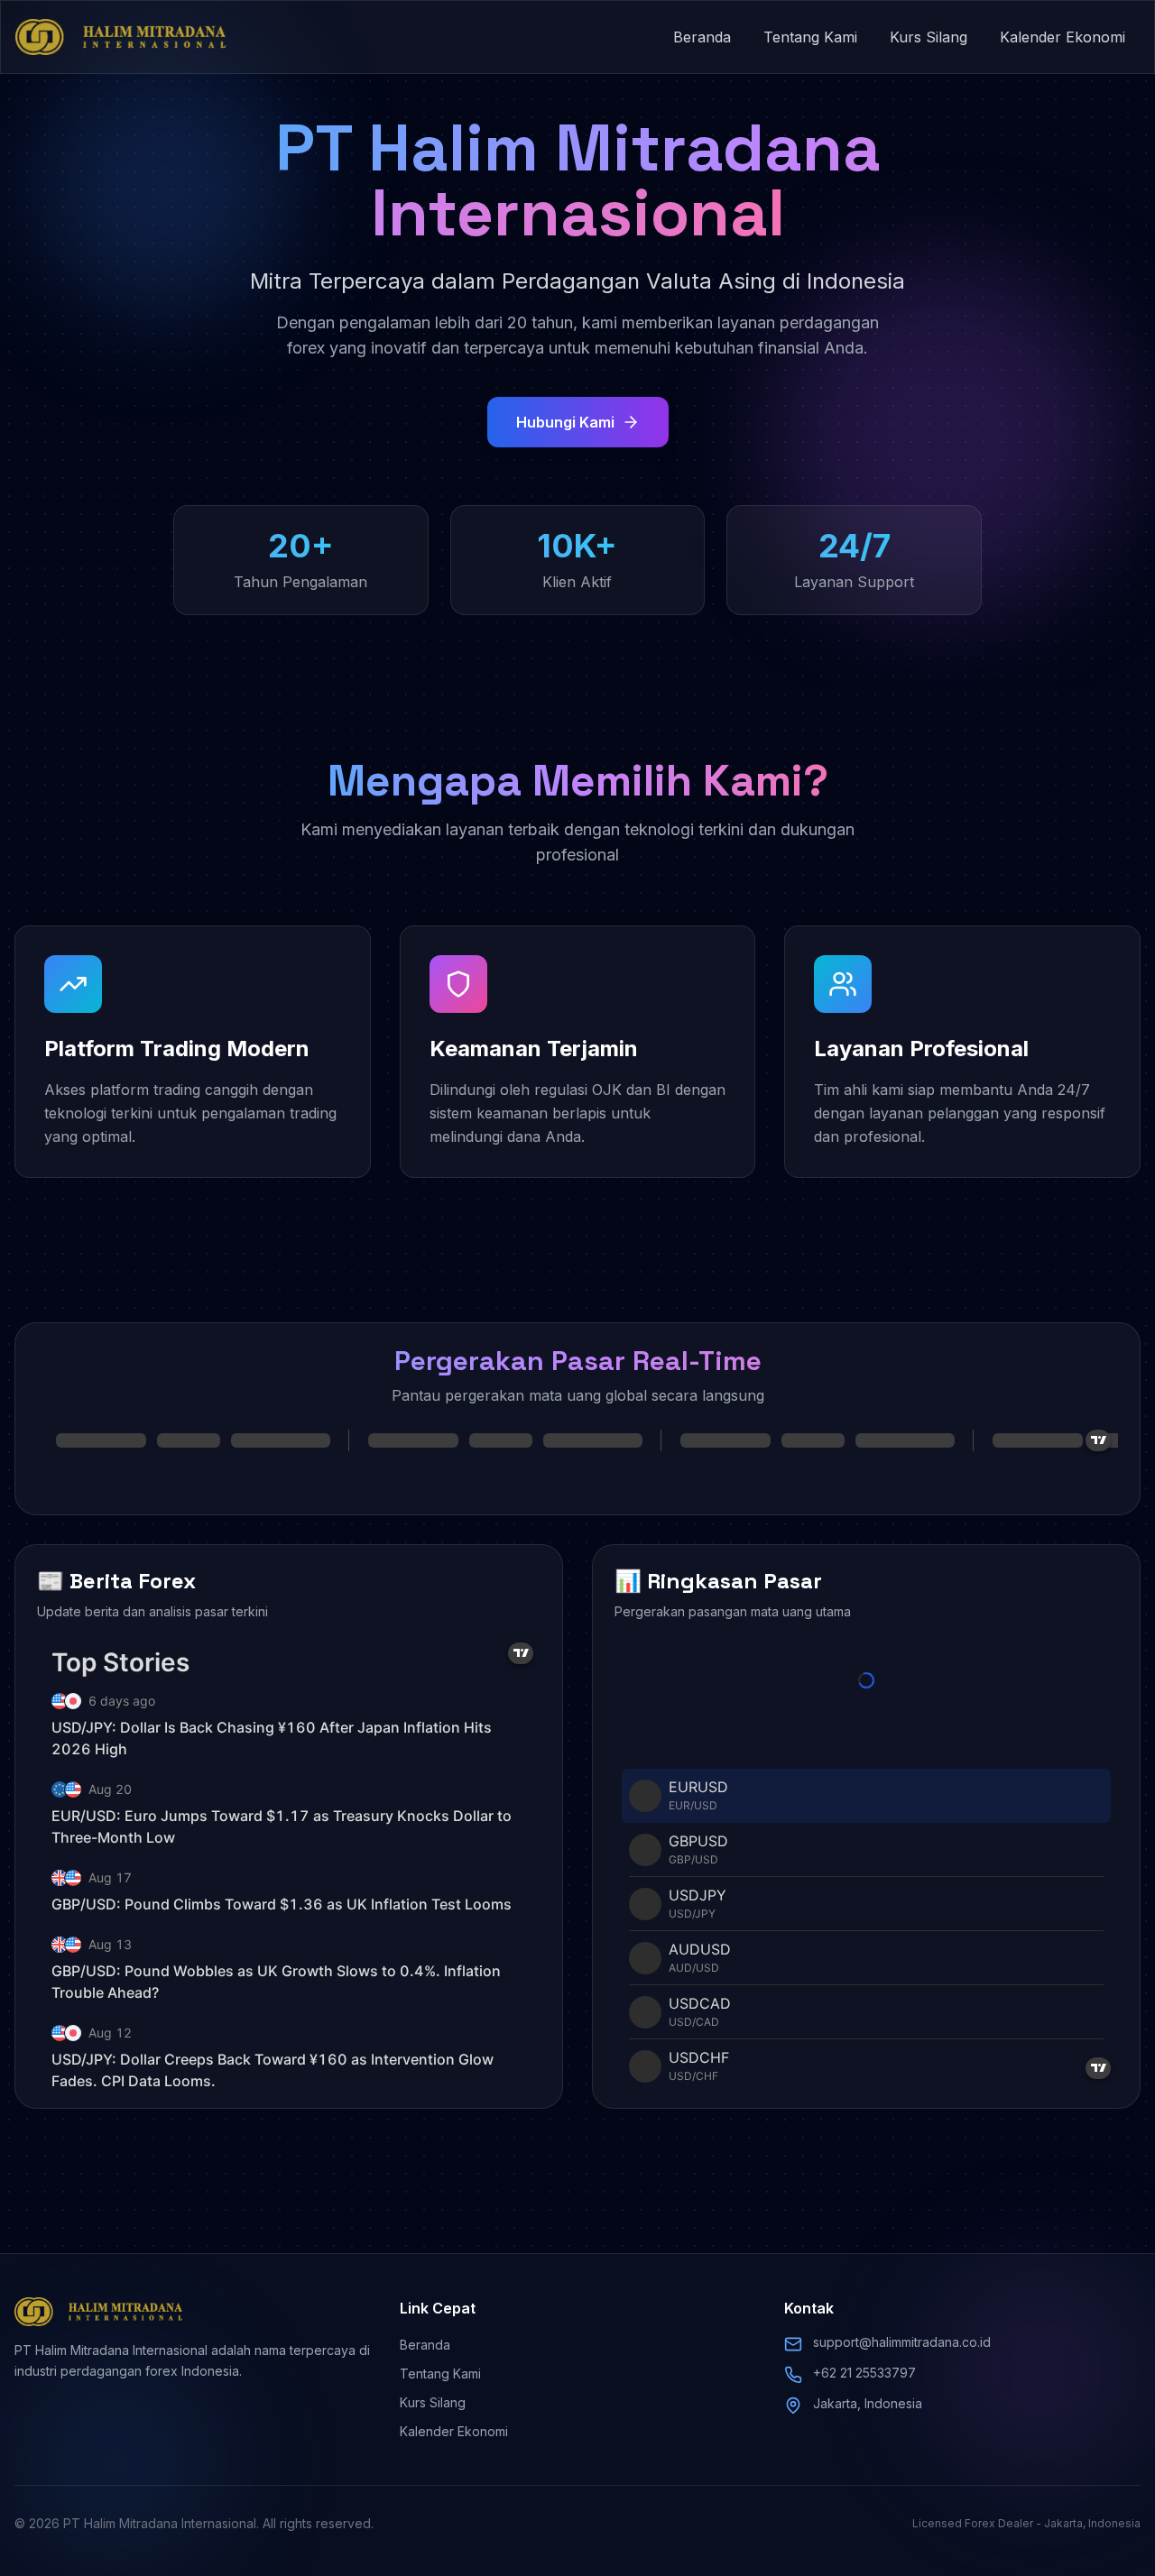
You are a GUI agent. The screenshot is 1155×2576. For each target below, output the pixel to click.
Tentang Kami (810, 37)
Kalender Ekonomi (1063, 37)
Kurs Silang (929, 37)
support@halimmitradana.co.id (902, 2342)
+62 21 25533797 (864, 2373)
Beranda (702, 37)
